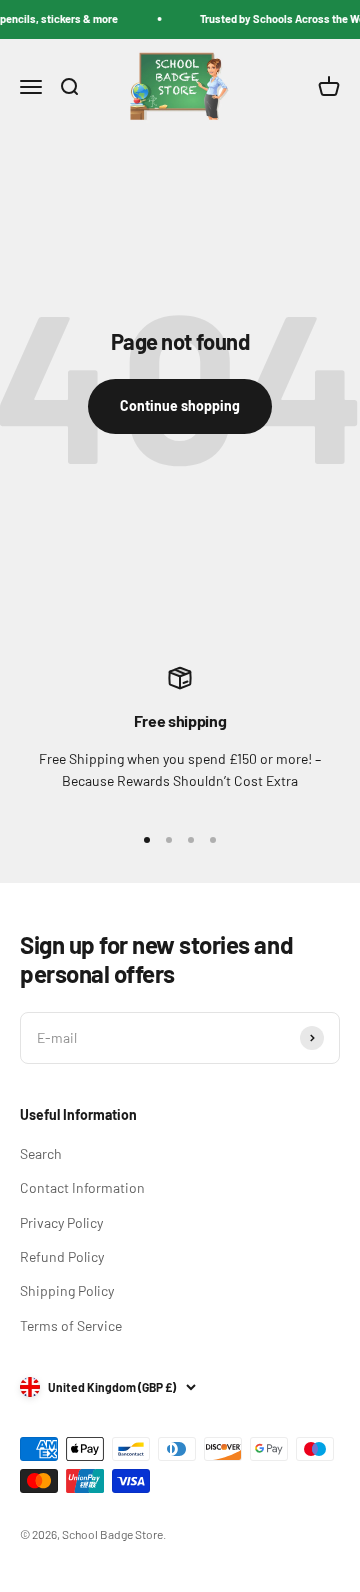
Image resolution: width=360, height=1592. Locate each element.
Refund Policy (62, 1256)
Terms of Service (71, 1325)
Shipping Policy (67, 1290)
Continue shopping (180, 405)
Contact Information (82, 1187)
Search (41, 1153)
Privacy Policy (61, 1222)
